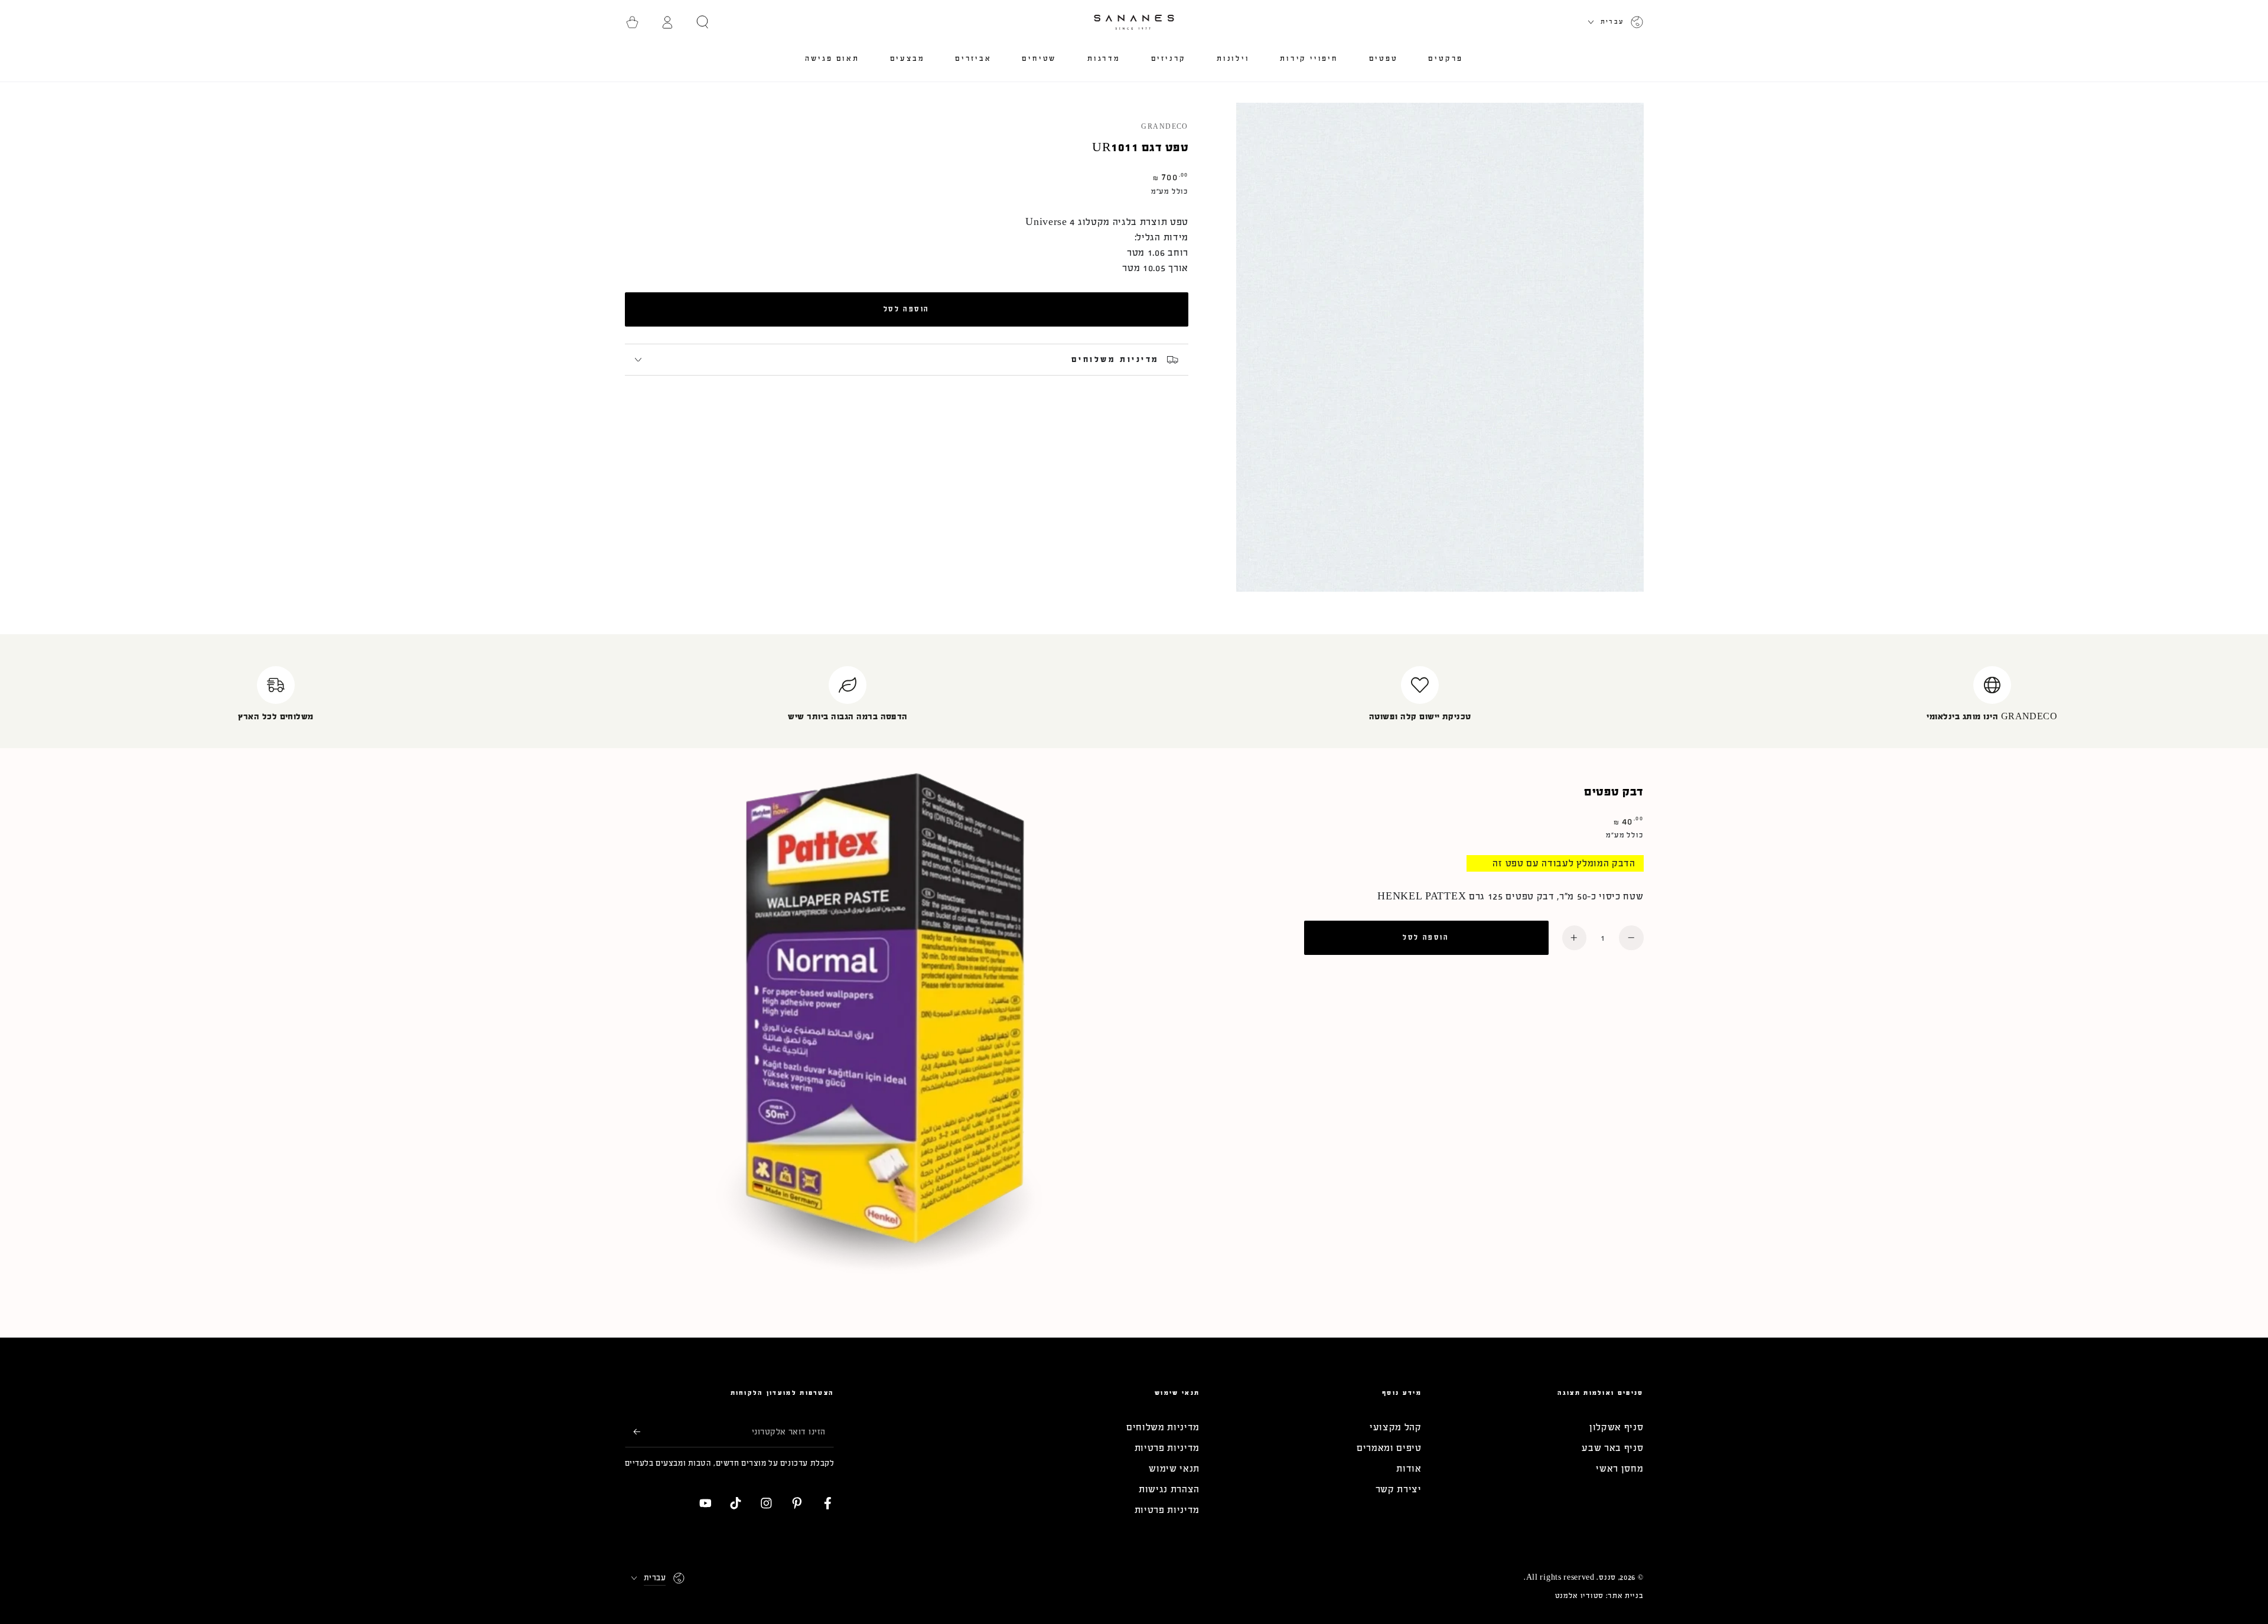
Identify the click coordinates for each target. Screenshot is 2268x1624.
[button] (703, 22)
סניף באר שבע (1612, 1448)
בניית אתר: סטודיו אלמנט (1599, 1596)
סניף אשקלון (1617, 1427)
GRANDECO (1165, 127)
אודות (1409, 1468)
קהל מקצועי (1396, 1427)
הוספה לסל (907, 309)
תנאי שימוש (1174, 1468)
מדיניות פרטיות (1167, 1448)
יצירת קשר (1399, 1489)
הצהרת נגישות (1169, 1489)
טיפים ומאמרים (1389, 1448)
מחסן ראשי (1619, 1468)
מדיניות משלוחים (1163, 1427)
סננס (1607, 1577)
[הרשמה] (633, 1432)
